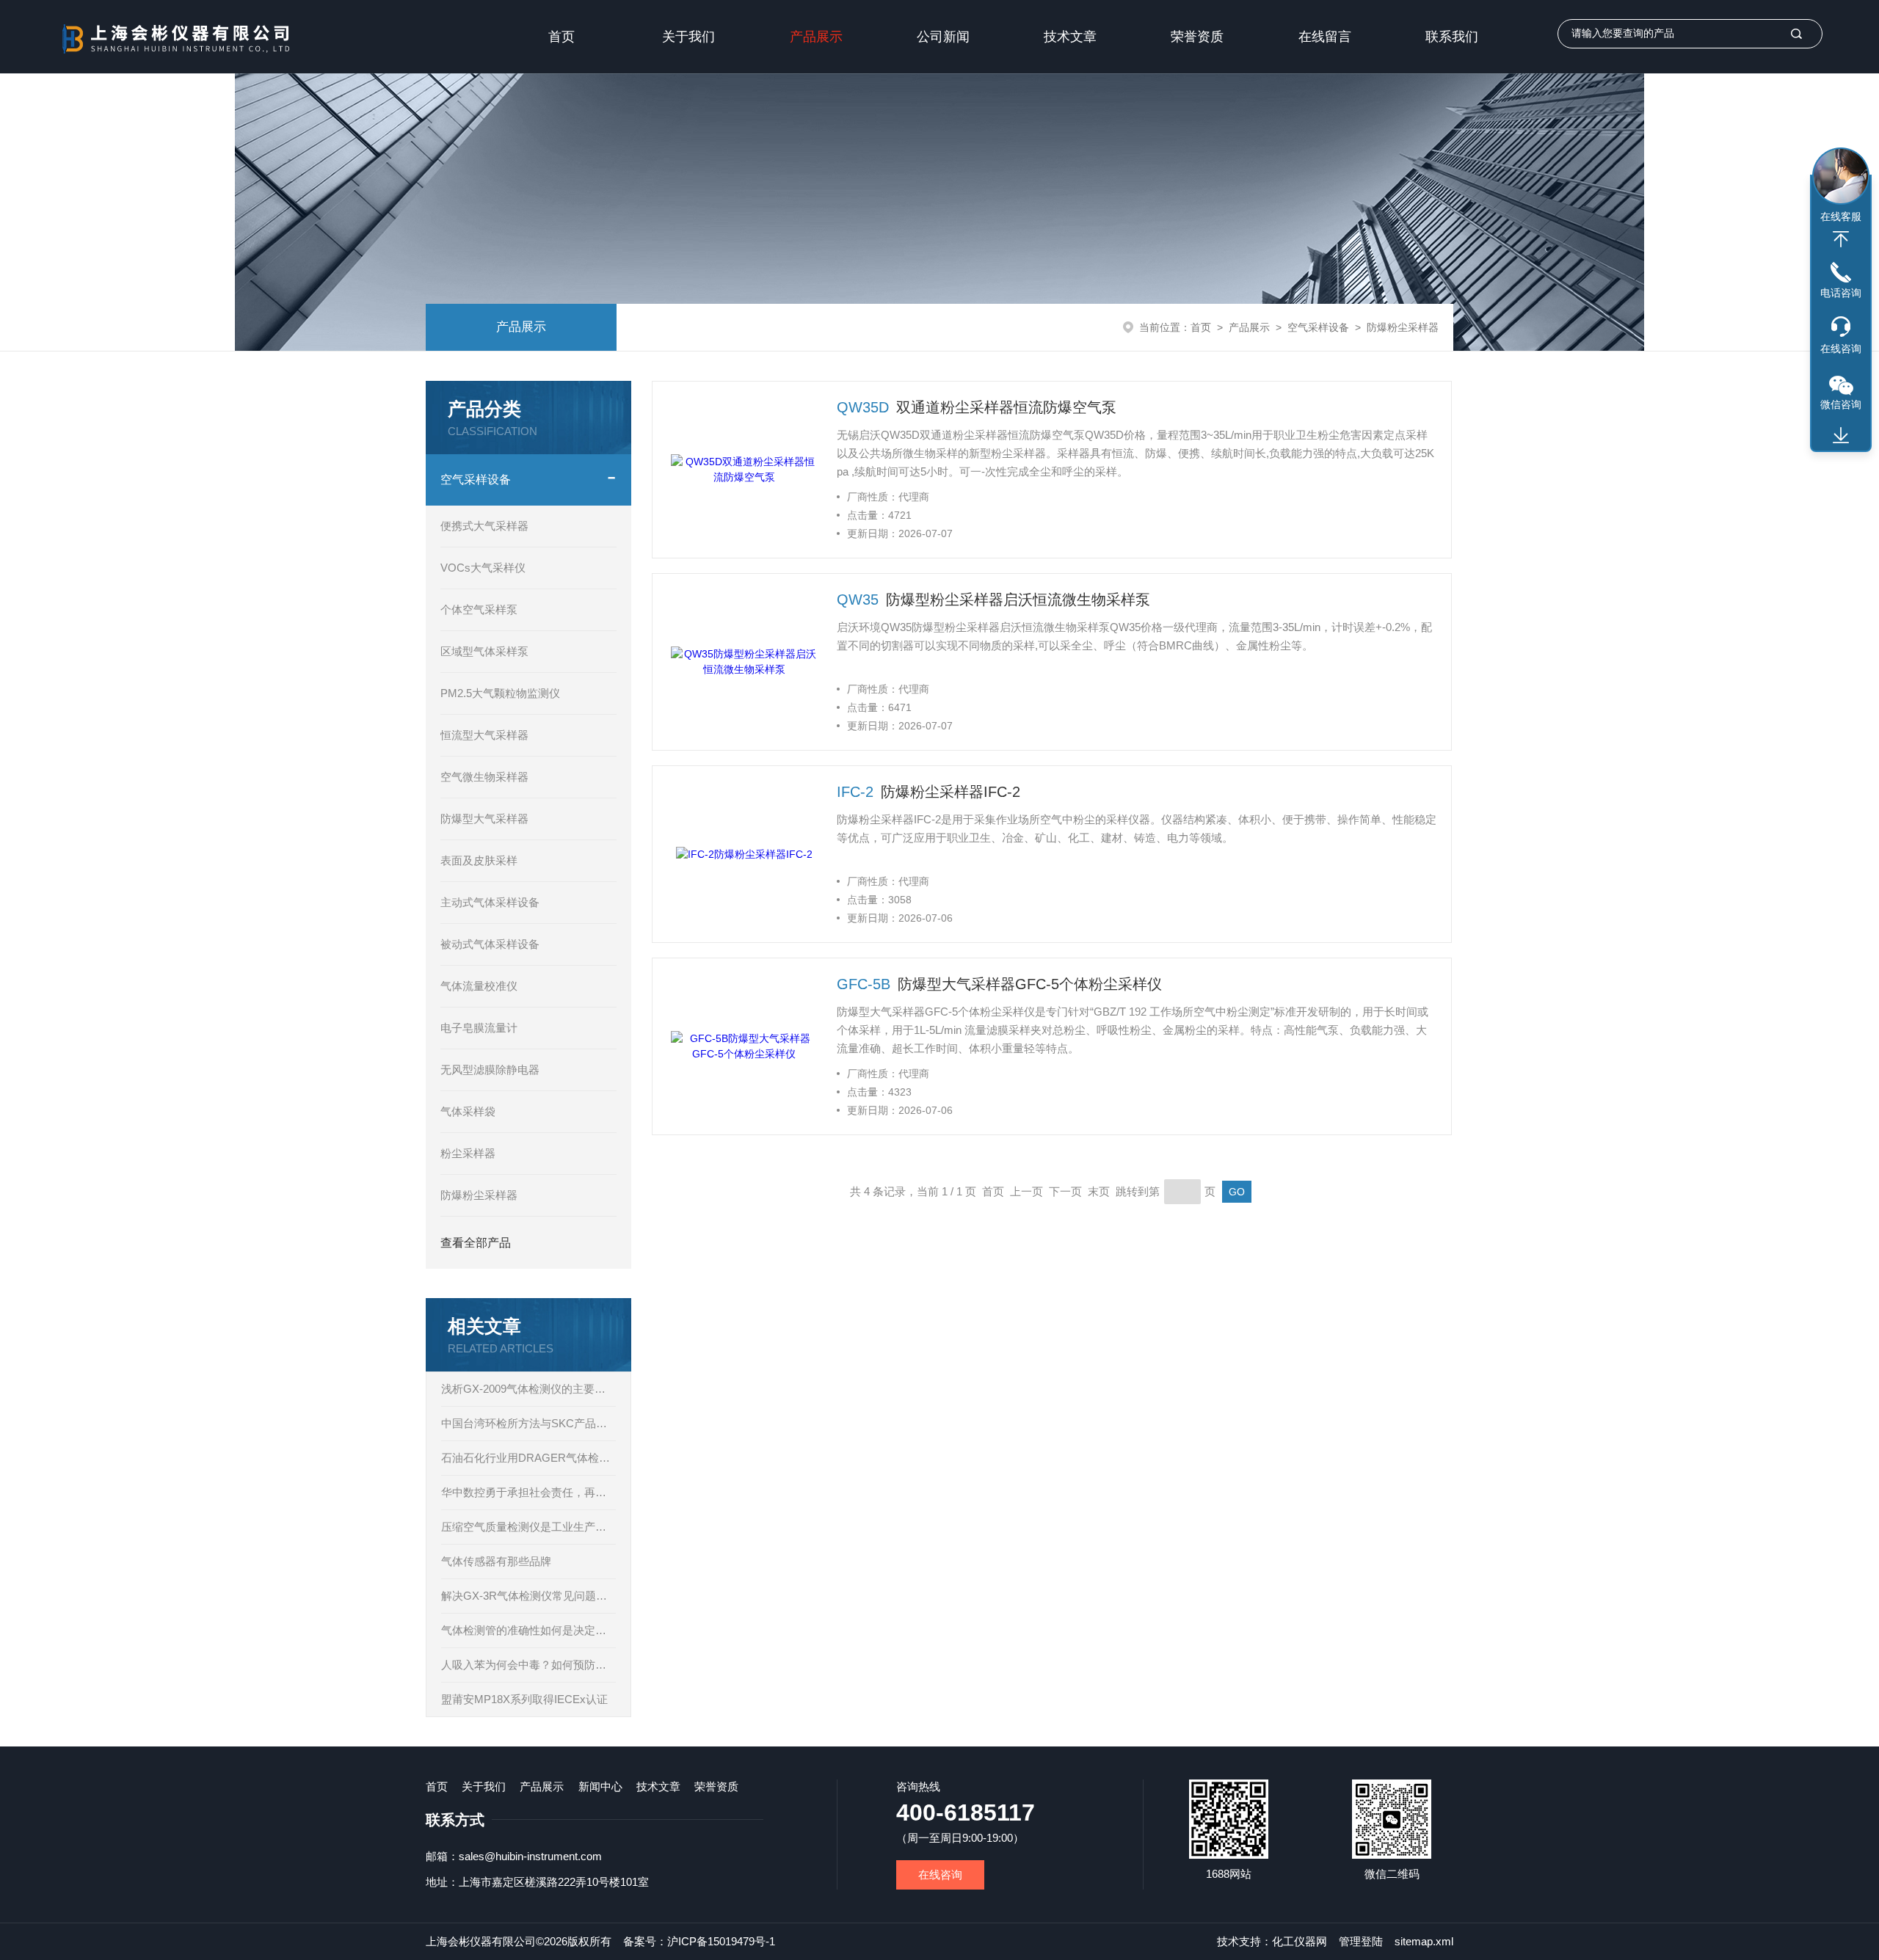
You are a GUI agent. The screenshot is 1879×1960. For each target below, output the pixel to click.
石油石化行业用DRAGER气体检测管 (528, 1458)
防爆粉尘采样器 (1403, 327)
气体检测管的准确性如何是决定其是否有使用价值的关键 (528, 1630)
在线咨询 (940, 1875)
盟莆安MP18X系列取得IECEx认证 (524, 1699)
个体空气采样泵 (479, 609)
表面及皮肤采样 (479, 860)
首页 (561, 37)
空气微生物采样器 (484, 777)
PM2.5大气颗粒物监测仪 (500, 693)
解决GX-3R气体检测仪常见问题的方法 (528, 1596)
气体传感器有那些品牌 (496, 1561)
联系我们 (1452, 37)
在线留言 (1325, 37)
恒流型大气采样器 (484, 735)
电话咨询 (1841, 293)
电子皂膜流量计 (479, 1028)
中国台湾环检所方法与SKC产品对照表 (528, 1423)
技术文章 (1070, 37)
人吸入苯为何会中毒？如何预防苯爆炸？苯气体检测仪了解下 (528, 1665)
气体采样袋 (468, 1111)
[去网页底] (1841, 436)
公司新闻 (943, 37)
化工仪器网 (1300, 1941)
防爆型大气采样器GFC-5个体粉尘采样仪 (1030, 984)
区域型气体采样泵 (484, 651)
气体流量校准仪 (479, 986)
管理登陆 (1361, 1941)
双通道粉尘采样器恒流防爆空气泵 (1006, 407)
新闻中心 (600, 1786)
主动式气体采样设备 (490, 902)
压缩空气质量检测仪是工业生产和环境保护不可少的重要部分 (528, 1527)
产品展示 (816, 37)
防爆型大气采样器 (484, 819)
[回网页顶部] (1841, 239)
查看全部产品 (476, 1243)
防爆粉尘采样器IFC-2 (951, 792)
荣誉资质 (1197, 37)
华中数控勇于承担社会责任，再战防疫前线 (528, 1492)
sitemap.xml (1424, 1941)
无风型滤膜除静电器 (490, 1070)
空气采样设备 (1318, 327)
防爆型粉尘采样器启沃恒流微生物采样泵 (1018, 600)
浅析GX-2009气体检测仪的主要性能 (528, 1389)
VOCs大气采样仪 (483, 568)
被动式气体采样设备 (490, 944)
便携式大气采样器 (484, 526)
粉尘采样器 (468, 1153)
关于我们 (688, 37)
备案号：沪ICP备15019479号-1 (699, 1941)
